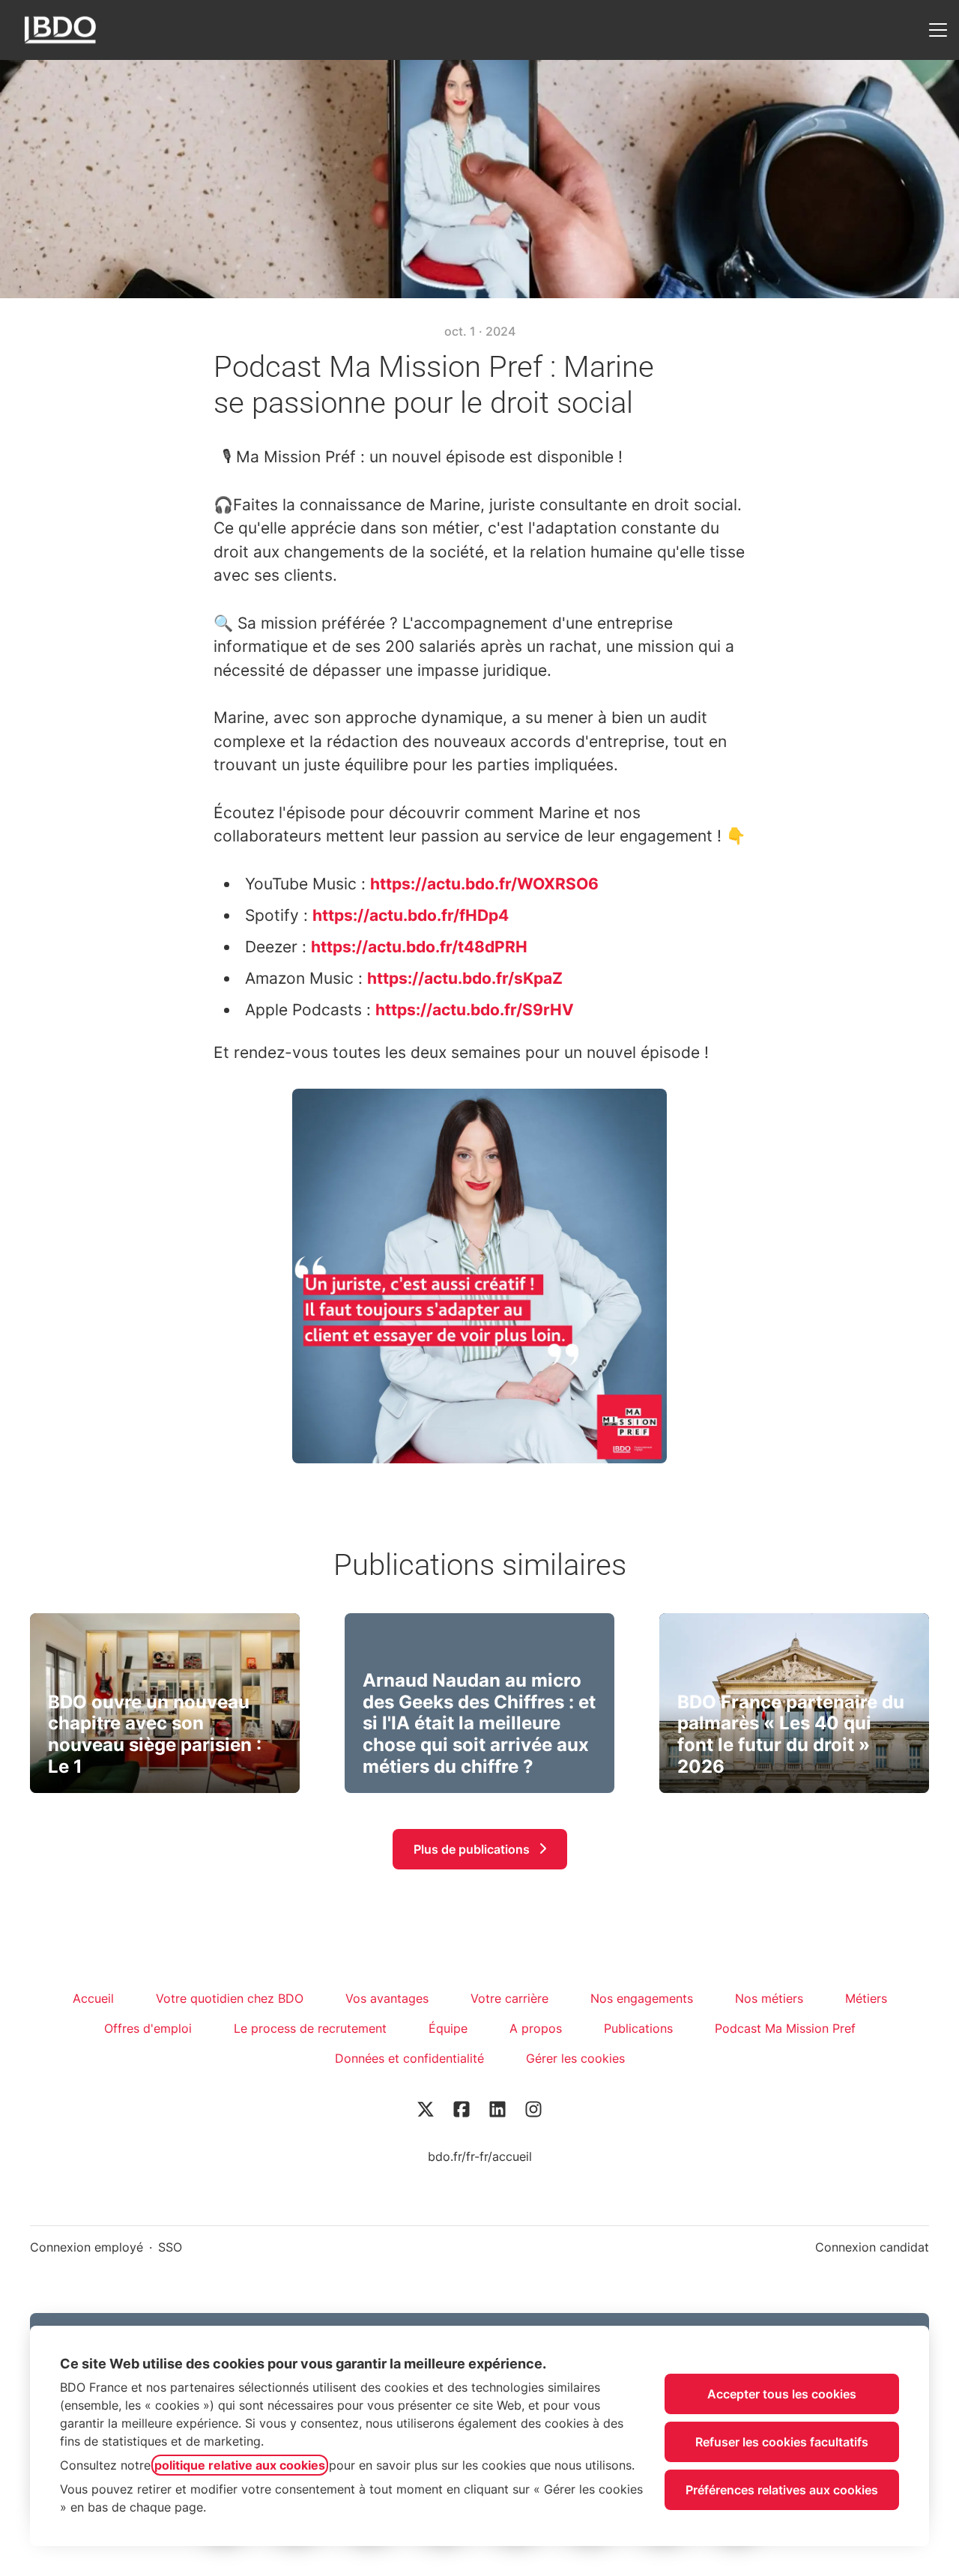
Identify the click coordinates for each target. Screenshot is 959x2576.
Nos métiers (769, 1998)
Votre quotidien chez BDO (230, 1998)
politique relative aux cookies (240, 2465)
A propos (536, 2028)
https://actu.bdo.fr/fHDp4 (411, 915)
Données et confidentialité (409, 2058)
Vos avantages (387, 1998)
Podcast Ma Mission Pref (785, 2028)
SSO (170, 2247)
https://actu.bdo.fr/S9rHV (475, 1010)
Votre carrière (509, 1998)
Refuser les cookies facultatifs (782, 2442)
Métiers (866, 1998)
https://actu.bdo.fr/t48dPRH (419, 947)
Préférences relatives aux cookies (782, 2490)
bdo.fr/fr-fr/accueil (480, 2156)
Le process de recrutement (310, 2028)
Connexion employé (87, 2247)
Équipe (448, 2028)
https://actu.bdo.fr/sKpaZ (465, 978)
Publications (638, 2028)
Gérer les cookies (575, 2058)
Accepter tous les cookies (782, 2394)
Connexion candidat (872, 2247)
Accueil (93, 1998)
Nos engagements (642, 1998)
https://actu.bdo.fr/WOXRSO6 (484, 884)
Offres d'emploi (148, 2028)
